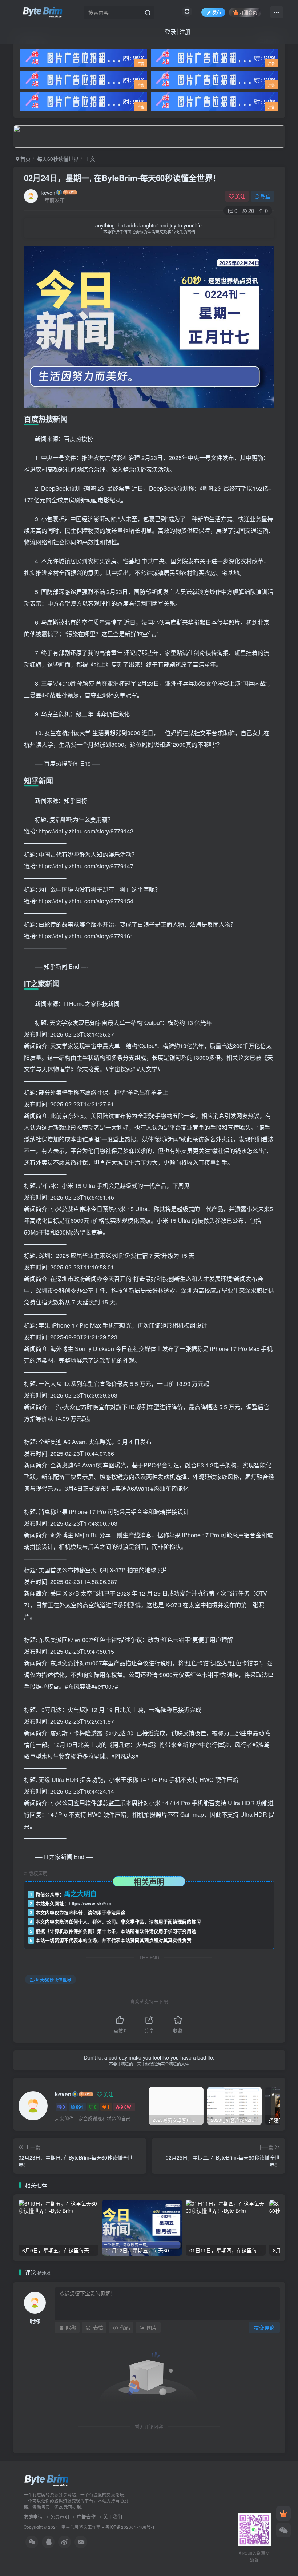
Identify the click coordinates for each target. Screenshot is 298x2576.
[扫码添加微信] (283, 2530)
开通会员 (248, 12)
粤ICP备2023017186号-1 (130, 2527)
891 (80, 2107)
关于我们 (113, 2516)
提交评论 (264, 2327)
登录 (170, 31)
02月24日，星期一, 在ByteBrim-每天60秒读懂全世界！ (122, 178)
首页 (25, 159)
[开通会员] (283, 2513)
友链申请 (33, 2516)
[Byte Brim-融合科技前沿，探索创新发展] (47, 2480)
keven (48, 193)
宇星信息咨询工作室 (81, 2527)
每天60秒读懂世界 (58, 159)
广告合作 (86, 2516)
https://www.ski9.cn (91, 1903)
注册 (185, 31)
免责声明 (60, 2516)
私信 (266, 196)
